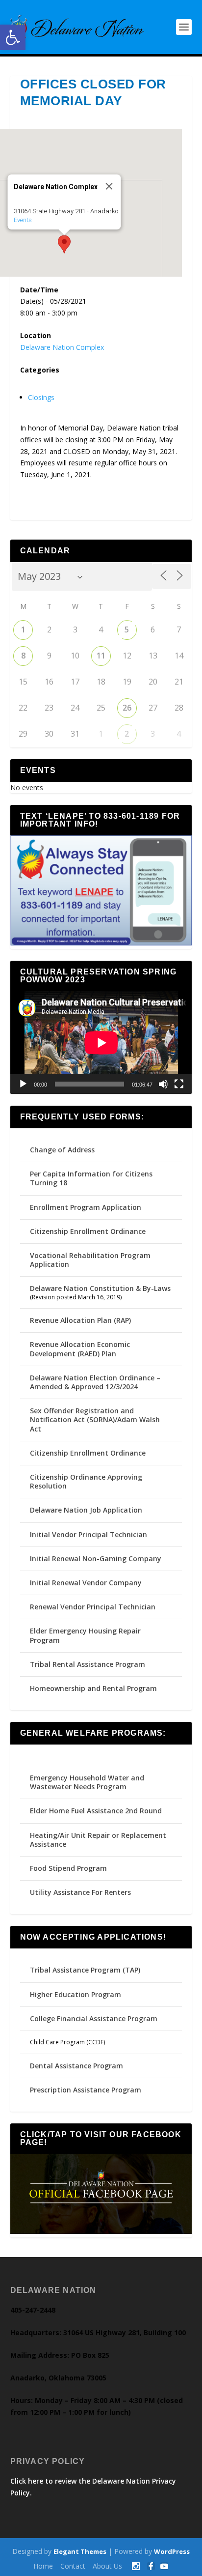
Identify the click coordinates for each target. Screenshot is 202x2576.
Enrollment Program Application (86, 1207)
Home (43, 2566)
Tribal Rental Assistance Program (88, 1664)
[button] (13, 37)
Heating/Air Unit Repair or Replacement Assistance (98, 1840)
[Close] (109, 186)
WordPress (172, 2551)
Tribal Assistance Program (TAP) (85, 1970)
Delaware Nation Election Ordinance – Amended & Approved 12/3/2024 (95, 1382)
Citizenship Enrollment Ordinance (88, 1231)
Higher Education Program (76, 1994)
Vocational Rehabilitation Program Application (90, 1260)
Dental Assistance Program (76, 2066)
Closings (41, 397)
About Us (107, 2566)
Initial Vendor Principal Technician (88, 1534)
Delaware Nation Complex (62, 347)
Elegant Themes (80, 2551)
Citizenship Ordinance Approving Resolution (86, 1481)
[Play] (23, 1084)
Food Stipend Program (68, 1868)
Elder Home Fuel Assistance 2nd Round (96, 1811)
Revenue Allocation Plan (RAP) (80, 1320)
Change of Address (62, 1150)
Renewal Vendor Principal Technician (93, 1607)
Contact (73, 2566)
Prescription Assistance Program (86, 2090)
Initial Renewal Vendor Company (86, 1583)
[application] (101, 1043)
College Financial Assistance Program (94, 2018)
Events (23, 220)
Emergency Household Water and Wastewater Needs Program (87, 1782)
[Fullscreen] (179, 1084)
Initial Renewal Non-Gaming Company (96, 1559)
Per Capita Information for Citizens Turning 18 (91, 1178)
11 (101, 656)
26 (127, 708)
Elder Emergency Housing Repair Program (85, 1635)
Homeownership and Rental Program (93, 1688)
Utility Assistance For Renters (80, 1892)
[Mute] (163, 1084)
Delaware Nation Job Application (86, 1510)
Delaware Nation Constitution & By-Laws (100, 1288)
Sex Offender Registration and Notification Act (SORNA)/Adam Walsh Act (95, 1419)
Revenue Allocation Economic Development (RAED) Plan (80, 1349)
